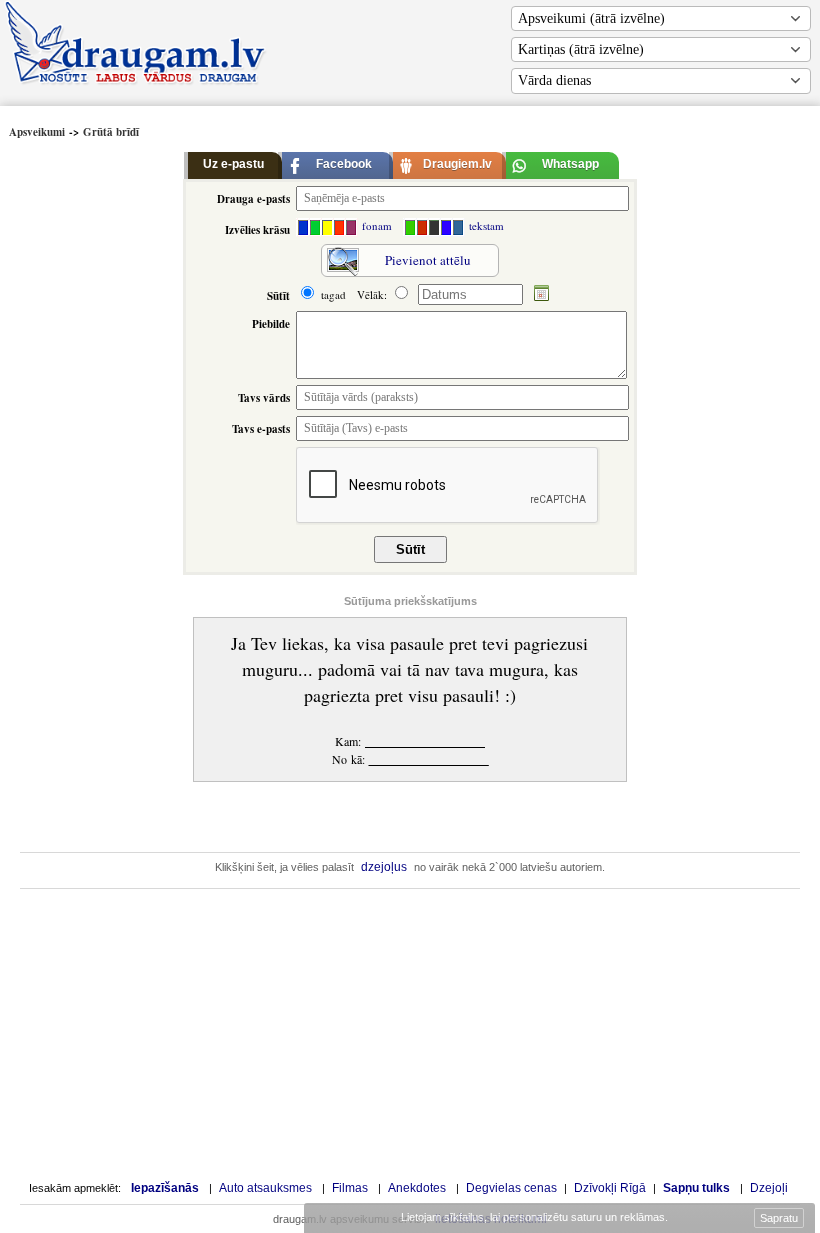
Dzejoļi (769, 1188)
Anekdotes (417, 1188)
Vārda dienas (554, 80)
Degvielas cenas (511, 1188)
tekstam (484, 225)
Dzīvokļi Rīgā (610, 1188)
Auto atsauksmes (265, 1188)
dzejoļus (384, 867)
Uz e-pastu (233, 164)
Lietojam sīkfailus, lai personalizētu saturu (533, 1217)
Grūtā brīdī (111, 132)
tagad (331, 294)
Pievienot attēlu (428, 260)
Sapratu (779, 1218)
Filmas (350, 1188)
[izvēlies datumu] (542, 294)
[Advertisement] (93, 445)
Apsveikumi (37, 132)
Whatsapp (570, 164)
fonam (375, 225)
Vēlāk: (373, 294)
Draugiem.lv (457, 164)
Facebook (344, 164)
